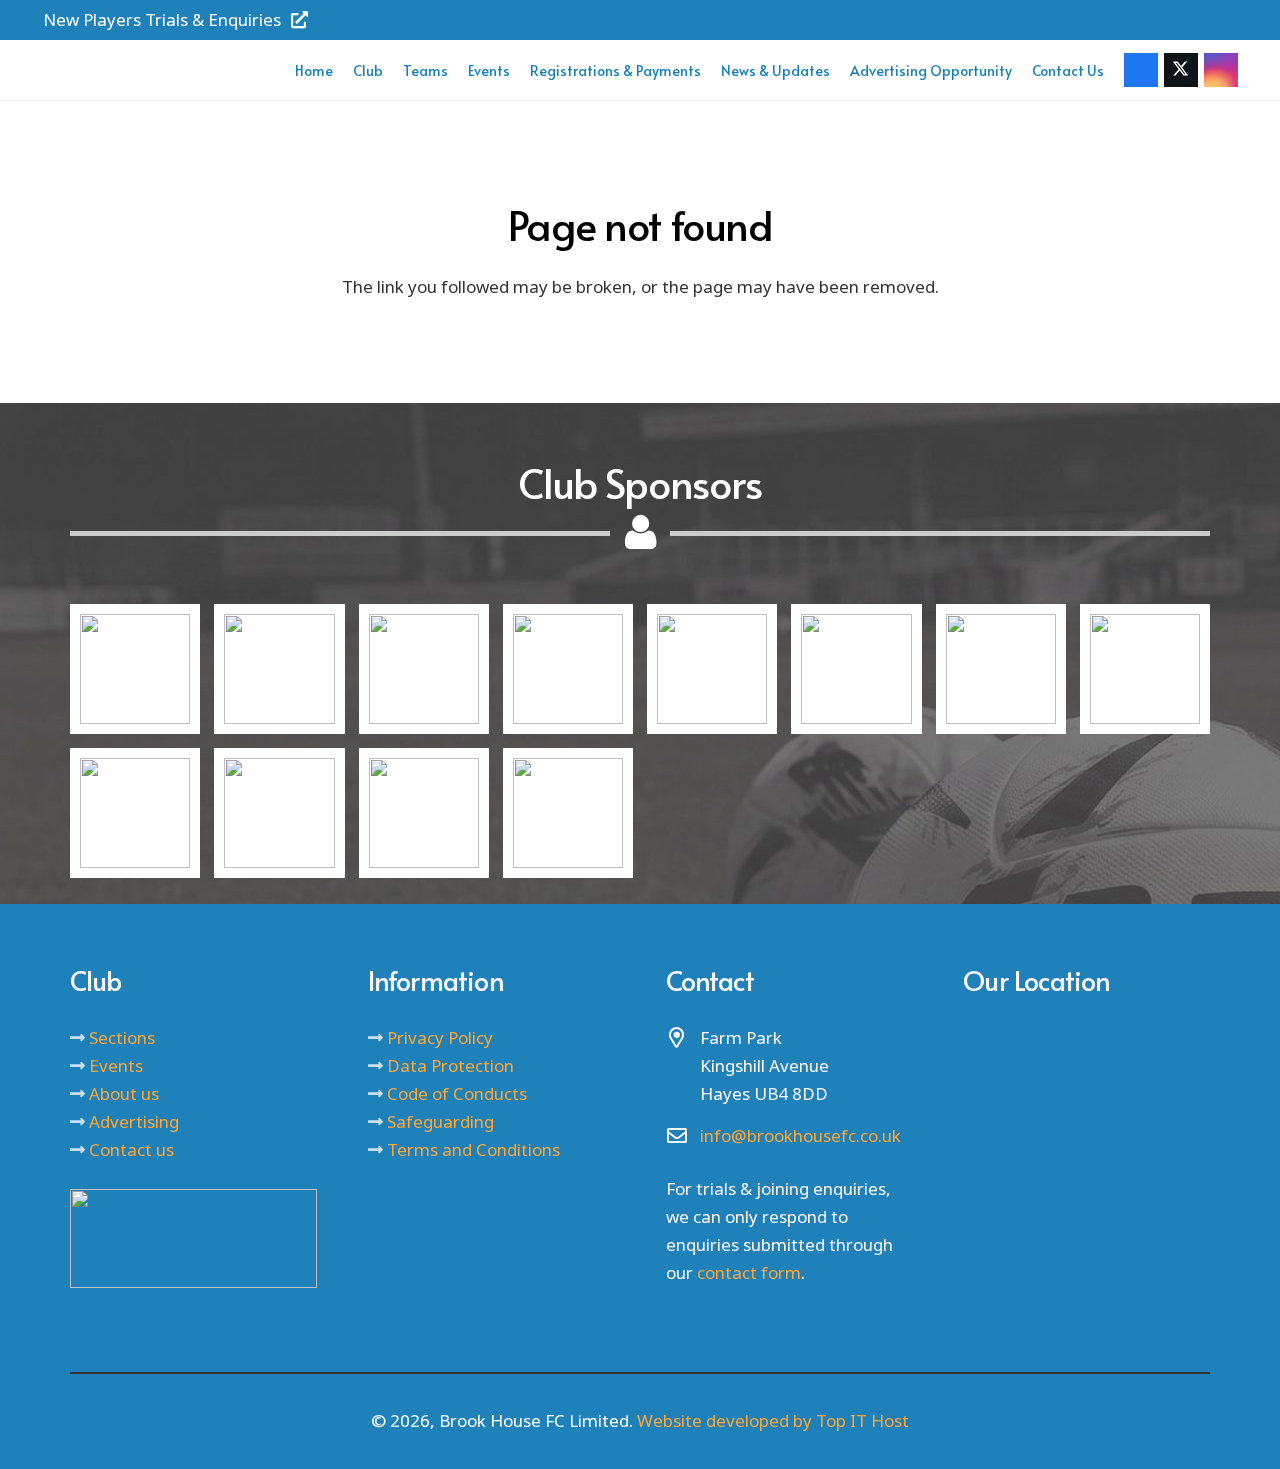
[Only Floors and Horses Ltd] (135, 669)
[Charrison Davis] (135, 813)
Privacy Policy (440, 1037)
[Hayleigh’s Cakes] (568, 669)
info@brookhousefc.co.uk (800, 1135)
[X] (1181, 70)
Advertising (134, 1121)
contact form (749, 1272)
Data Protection (450, 1065)
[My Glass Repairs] (1001, 669)
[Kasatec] (856, 669)
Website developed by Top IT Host (773, 1420)
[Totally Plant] (568, 813)
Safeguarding (440, 1121)
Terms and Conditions (473, 1149)
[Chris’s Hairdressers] (424, 813)
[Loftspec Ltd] (424, 669)
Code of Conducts (457, 1093)
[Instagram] (1221, 70)
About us (124, 1093)
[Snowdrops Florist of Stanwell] (279, 813)
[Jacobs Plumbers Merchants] (1145, 669)
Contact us (131, 1149)
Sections (122, 1037)
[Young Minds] (712, 669)
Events (116, 1065)
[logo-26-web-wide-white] (160, 70)
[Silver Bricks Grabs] (279, 669)
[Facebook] (1141, 70)
